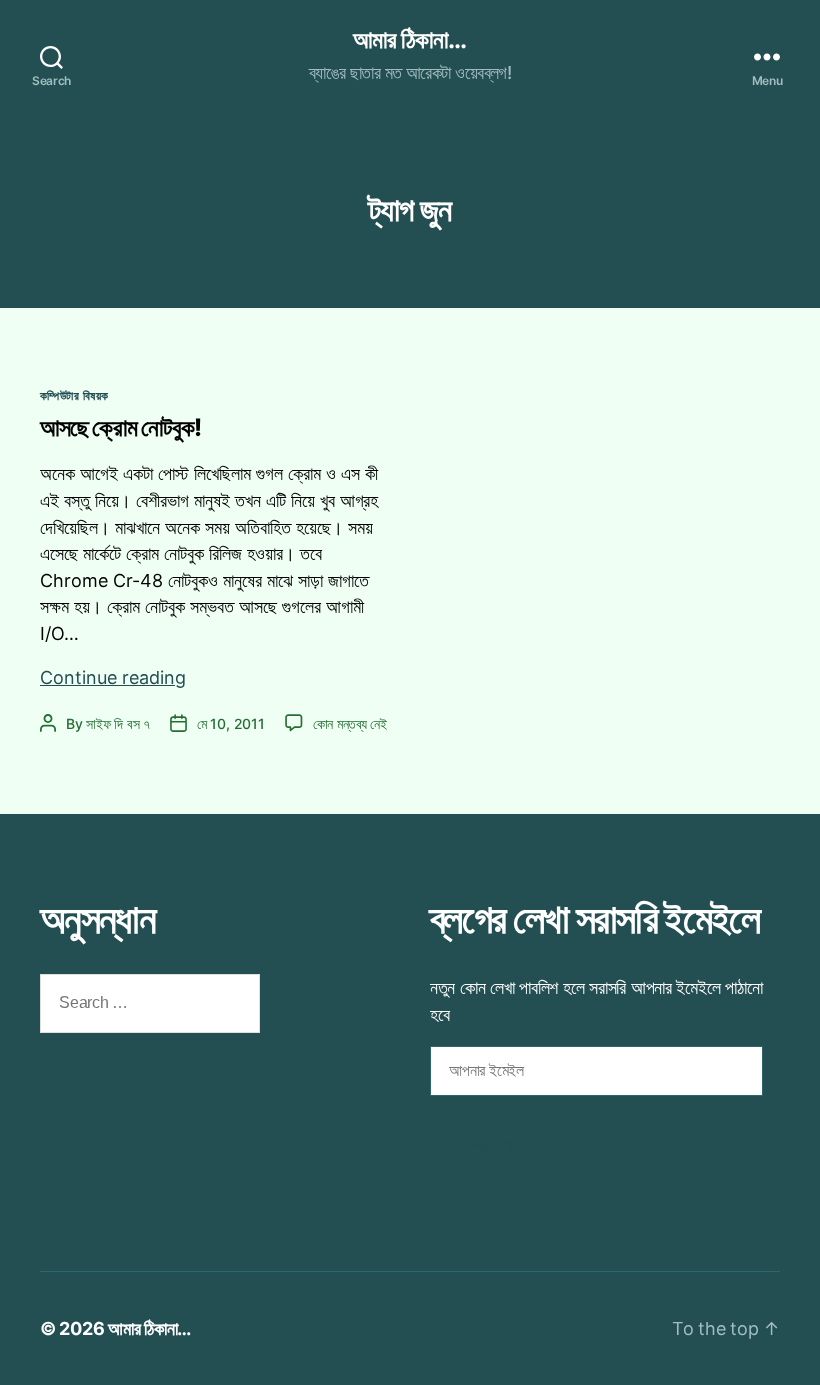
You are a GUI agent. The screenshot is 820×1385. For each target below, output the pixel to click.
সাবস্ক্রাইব (483, 1143)
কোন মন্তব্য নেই (350, 723)
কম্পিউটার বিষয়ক (74, 395)
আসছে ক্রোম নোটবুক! (120, 427)
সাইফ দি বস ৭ (118, 723)
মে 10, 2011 (231, 723)
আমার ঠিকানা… (149, 1328)
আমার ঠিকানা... (409, 40)
